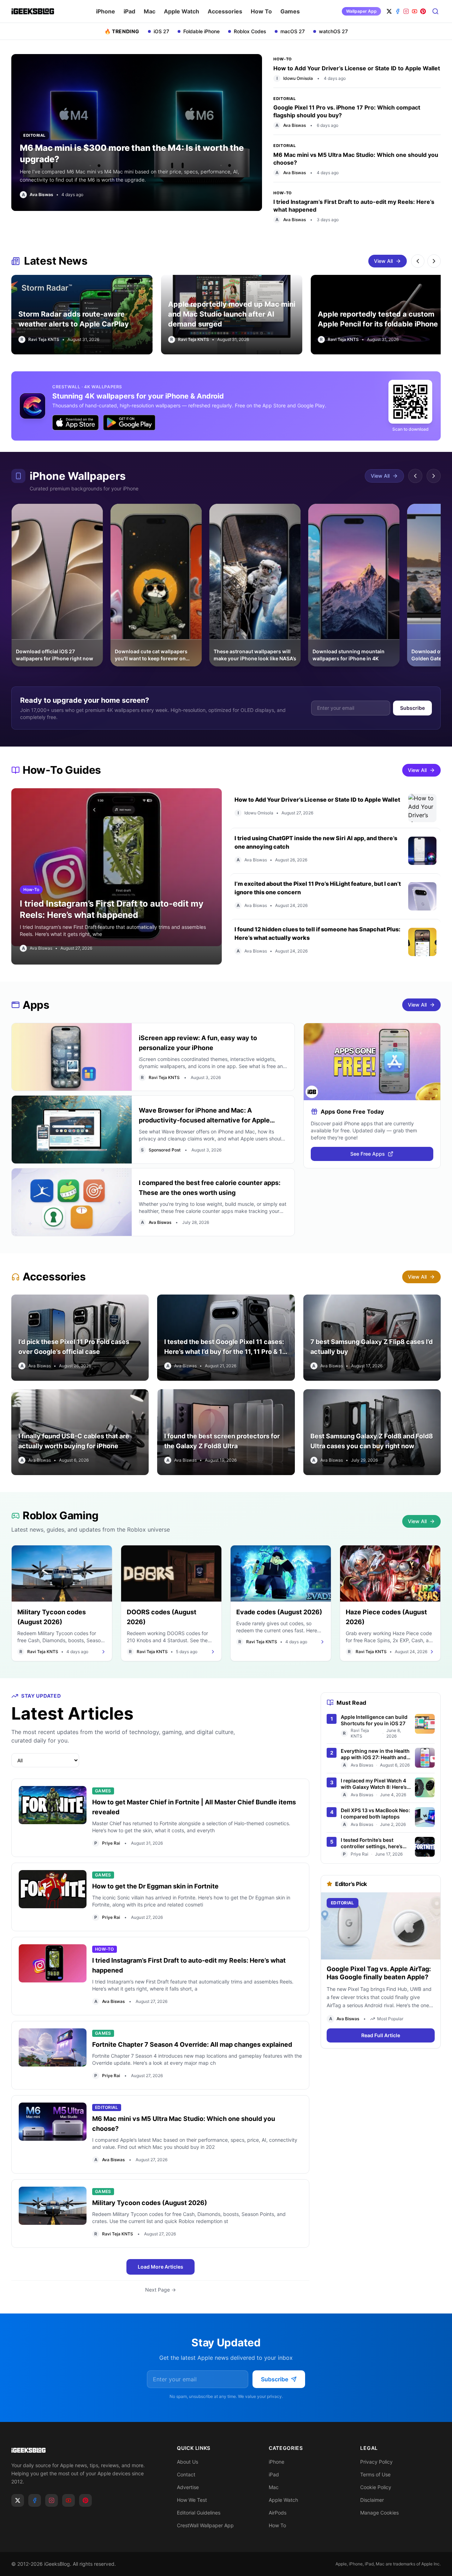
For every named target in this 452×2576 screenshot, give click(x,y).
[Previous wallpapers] (415, 476)
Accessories (225, 11)
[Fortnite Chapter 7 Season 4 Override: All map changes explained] (53, 2055)
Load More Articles (160, 2267)
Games (290, 11)
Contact (186, 2474)
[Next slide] (434, 261)
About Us (188, 2462)
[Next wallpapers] (434, 476)
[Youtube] (69, 2500)
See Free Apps (368, 1154)
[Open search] (436, 11)
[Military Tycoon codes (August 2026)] (53, 2214)
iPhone (106, 11)
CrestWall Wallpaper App (205, 2525)
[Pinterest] (423, 11)
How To (261, 11)
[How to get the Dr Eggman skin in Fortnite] (53, 1897)
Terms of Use (375, 2474)
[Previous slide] (418, 261)
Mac (150, 11)
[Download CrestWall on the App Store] (226, 406)
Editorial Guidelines (199, 2513)
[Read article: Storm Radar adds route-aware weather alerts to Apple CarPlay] (82, 315)
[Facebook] (398, 11)
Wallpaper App (361, 11)
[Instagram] (406, 11)
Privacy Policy (376, 2462)
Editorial (284, 99)
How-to (282, 59)
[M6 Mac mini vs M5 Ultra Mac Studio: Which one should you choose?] (53, 2134)
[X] (389, 11)
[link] (37, 195)
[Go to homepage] (83, 2450)
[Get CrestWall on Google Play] (129, 423)
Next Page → (160, 2290)
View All (383, 261)
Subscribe (412, 708)
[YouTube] (415, 11)
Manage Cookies (379, 2513)
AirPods (278, 2513)
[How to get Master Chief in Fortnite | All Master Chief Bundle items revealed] (53, 1818)
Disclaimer (372, 2500)
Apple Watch (182, 11)
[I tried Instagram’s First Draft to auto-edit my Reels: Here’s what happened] (53, 1976)
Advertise (188, 2487)
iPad (129, 11)
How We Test (192, 2500)
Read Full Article (381, 2036)
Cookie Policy (376, 2487)
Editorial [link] (34, 135)
